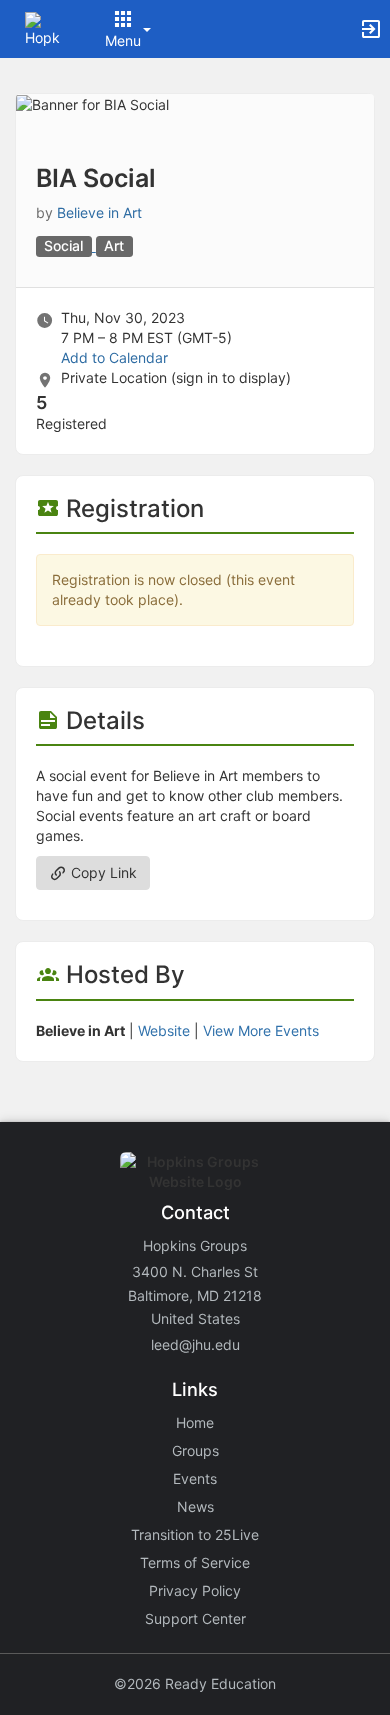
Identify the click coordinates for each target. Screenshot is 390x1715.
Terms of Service (195, 1562)
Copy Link (102, 872)
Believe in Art (99, 212)
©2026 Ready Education (195, 1683)
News (195, 1506)
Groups (195, 1450)
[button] (42, 27)
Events (195, 1478)
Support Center (195, 1618)
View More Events (261, 1030)
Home (195, 1422)
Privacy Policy (195, 1590)
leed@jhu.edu (195, 1344)
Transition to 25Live (195, 1534)
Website (164, 1030)
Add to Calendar (114, 357)
